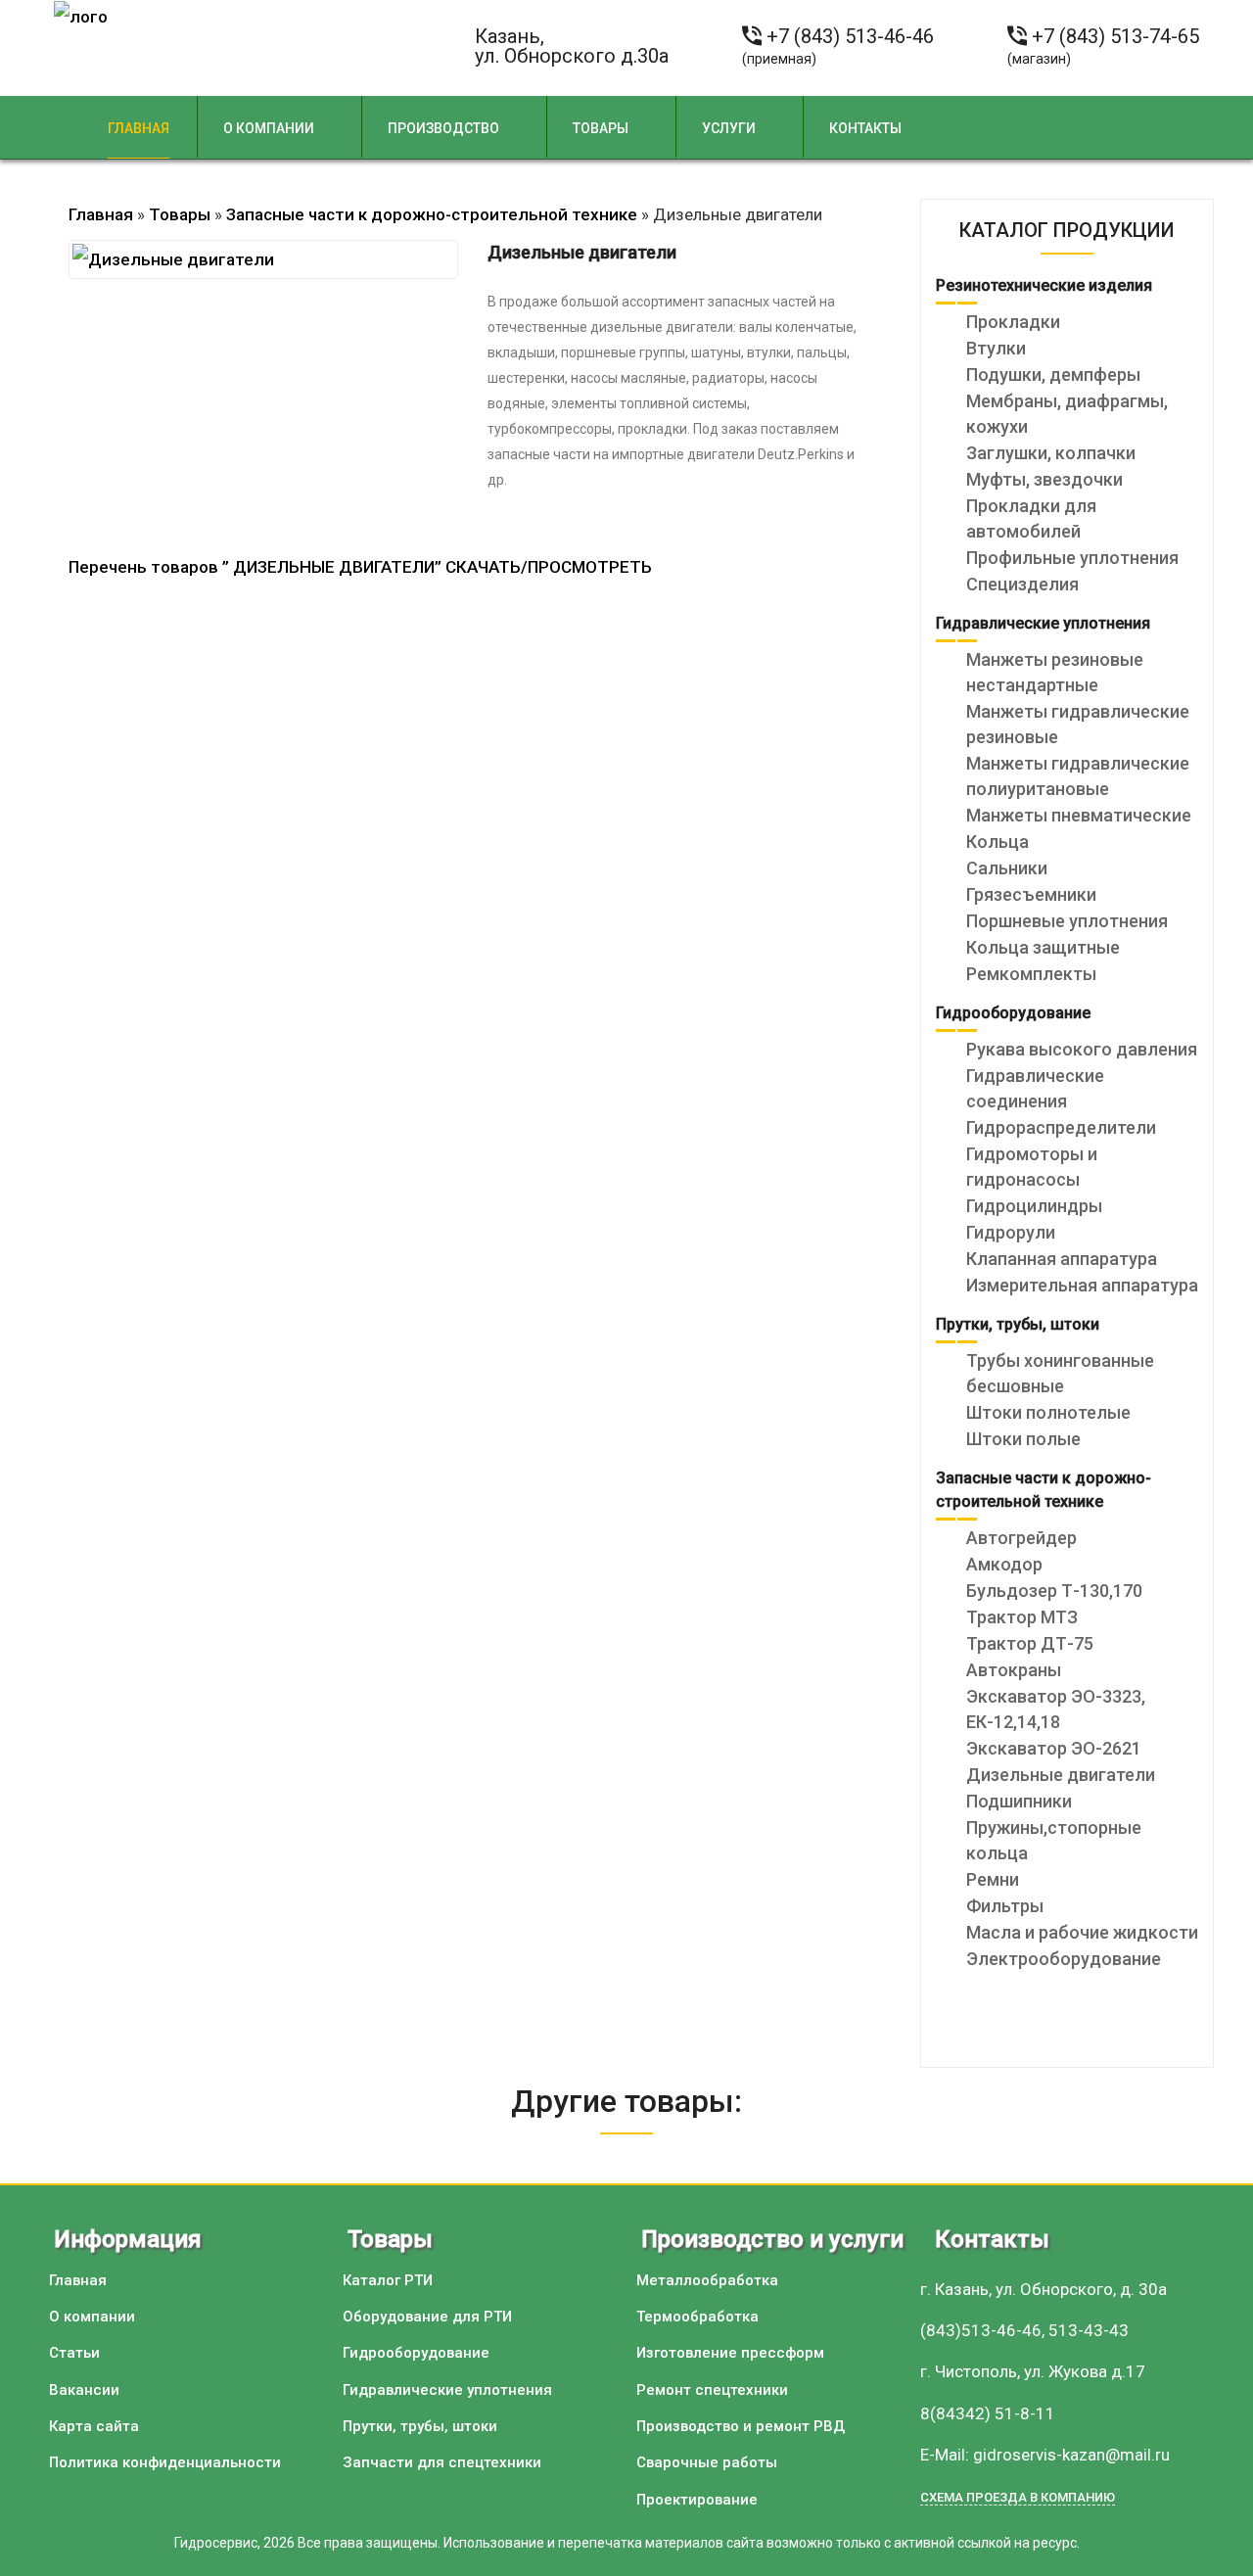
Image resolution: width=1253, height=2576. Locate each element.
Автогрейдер (1021, 1538)
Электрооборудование (1064, 1959)
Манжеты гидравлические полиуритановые (1078, 776)
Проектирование (697, 2500)
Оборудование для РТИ (427, 2317)
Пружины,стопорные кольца (1054, 1840)
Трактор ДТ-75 (1030, 1643)
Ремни (993, 1879)
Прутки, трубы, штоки (420, 2426)
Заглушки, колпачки (1051, 453)
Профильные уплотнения (1072, 558)
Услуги (729, 128)
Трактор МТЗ (1022, 1617)
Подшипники (1019, 1801)
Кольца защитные (1043, 947)
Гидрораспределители (1061, 1127)
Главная (139, 128)
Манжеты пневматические (1079, 815)
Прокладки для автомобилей (1031, 518)
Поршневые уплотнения (1067, 921)
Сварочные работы (707, 2462)
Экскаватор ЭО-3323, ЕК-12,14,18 (1056, 1709)
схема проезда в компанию (1018, 2497)
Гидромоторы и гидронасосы (1032, 1167)
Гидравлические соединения (1035, 1088)
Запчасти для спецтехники (442, 2462)
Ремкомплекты (1031, 974)
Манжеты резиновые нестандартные (1055, 672)
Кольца (998, 842)
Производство (443, 128)
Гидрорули (1011, 1232)
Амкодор (1004, 1564)
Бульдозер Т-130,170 (1054, 1591)
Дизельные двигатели (1061, 1775)
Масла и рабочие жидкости (1082, 1932)
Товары (601, 128)
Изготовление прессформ (730, 2353)
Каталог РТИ (388, 2280)
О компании (269, 128)
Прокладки (1013, 322)
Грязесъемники (1031, 894)
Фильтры (1005, 1906)
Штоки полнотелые (1048, 1412)
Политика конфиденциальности (165, 2462)
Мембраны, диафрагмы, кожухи (1067, 414)
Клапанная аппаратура (1062, 1259)
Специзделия (1022, 584)
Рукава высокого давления (1082, 1049)
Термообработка (697, 2317)
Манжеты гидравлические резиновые (1078, 724)
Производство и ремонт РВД (741, 2426)
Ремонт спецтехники (712, 2390)
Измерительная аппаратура (1082, 1285)
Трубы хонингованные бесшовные (1060, 1373)
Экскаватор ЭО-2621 (1054, 1748)
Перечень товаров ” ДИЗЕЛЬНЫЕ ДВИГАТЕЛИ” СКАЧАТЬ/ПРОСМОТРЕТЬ (360, 567)
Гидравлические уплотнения (447, 2390)
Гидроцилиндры (1034, 1206)
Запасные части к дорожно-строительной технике (432, 214)
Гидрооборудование (416, 2353)
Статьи (74, 2353)
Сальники (1007, 868)
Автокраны (1014, 1670)
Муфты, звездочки (1044, 479)
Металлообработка (707, 2280)
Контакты (865, 128)
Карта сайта (94, 2426)
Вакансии (84, 2390)
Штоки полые (1023, 1439)
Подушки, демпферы (1053, 375)
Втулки (996, 348)
